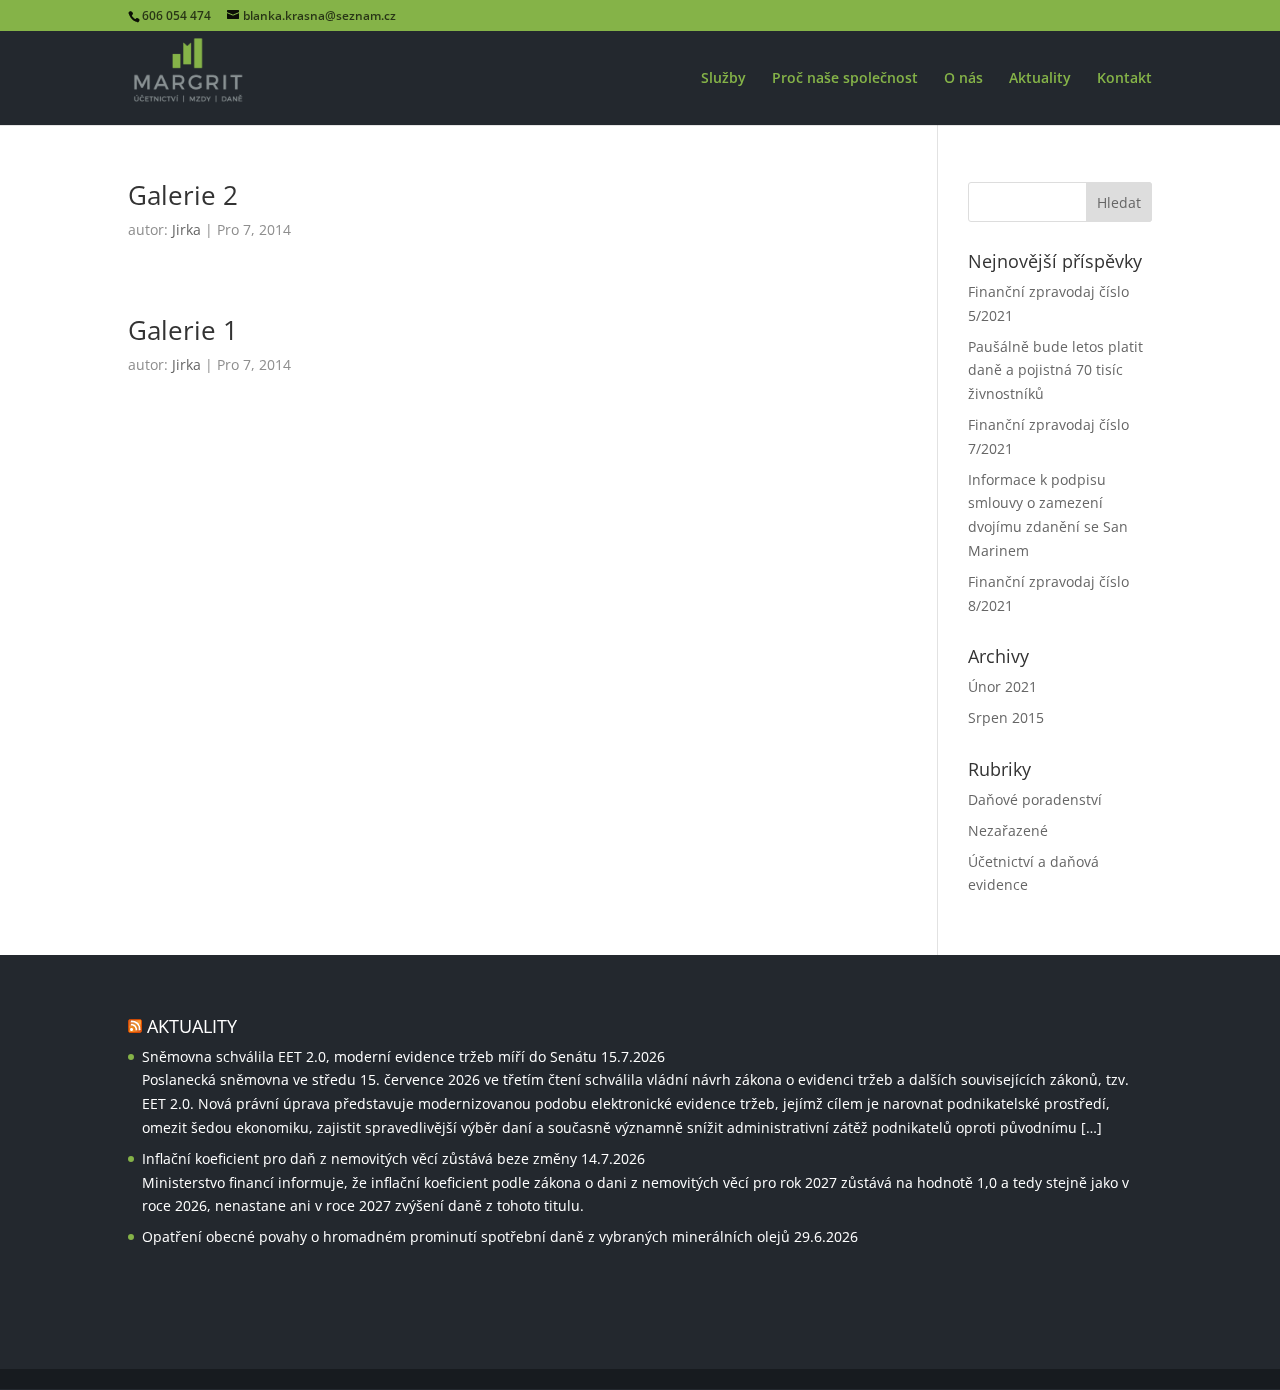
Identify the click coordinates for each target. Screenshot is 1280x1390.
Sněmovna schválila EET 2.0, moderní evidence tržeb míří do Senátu (369, 1056)
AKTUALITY (192, 1026)
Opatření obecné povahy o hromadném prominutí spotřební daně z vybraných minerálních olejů (466, 1236)
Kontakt (1124, 79)
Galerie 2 (183, 195)
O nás (963, 79)
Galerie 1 (183, 330)
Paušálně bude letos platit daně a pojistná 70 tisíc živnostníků (1055, 370)
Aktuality (1040, 79)
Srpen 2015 (1006, 717)
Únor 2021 (1002, 686)
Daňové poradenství (1035, 799)
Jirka (186, 229)
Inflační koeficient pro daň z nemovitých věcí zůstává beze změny (359, 1158)
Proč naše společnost (845, 79)
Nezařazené (1008, 830)
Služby (723, 79)
